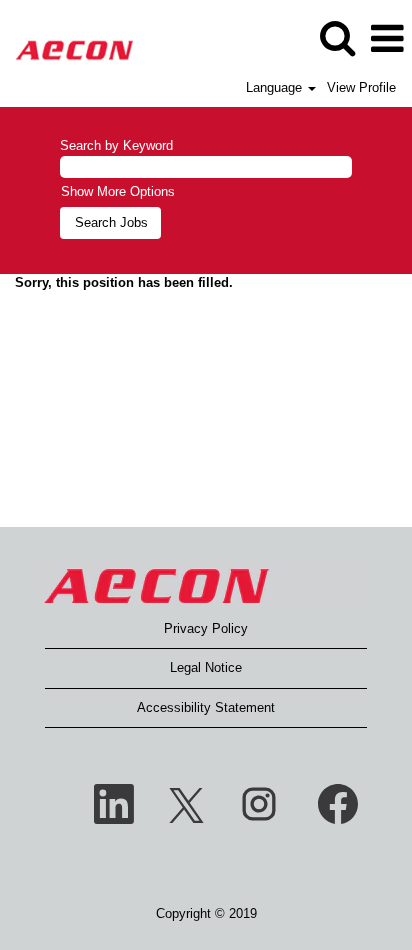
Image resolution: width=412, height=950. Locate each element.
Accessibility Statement (206, 707)
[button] (387, 38)
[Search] (337, 37)
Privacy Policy (206, 628)
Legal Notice (206, 667)
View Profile (361, 87)
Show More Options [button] (118, 191)
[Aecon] (67, 37)
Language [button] (276, 87)
